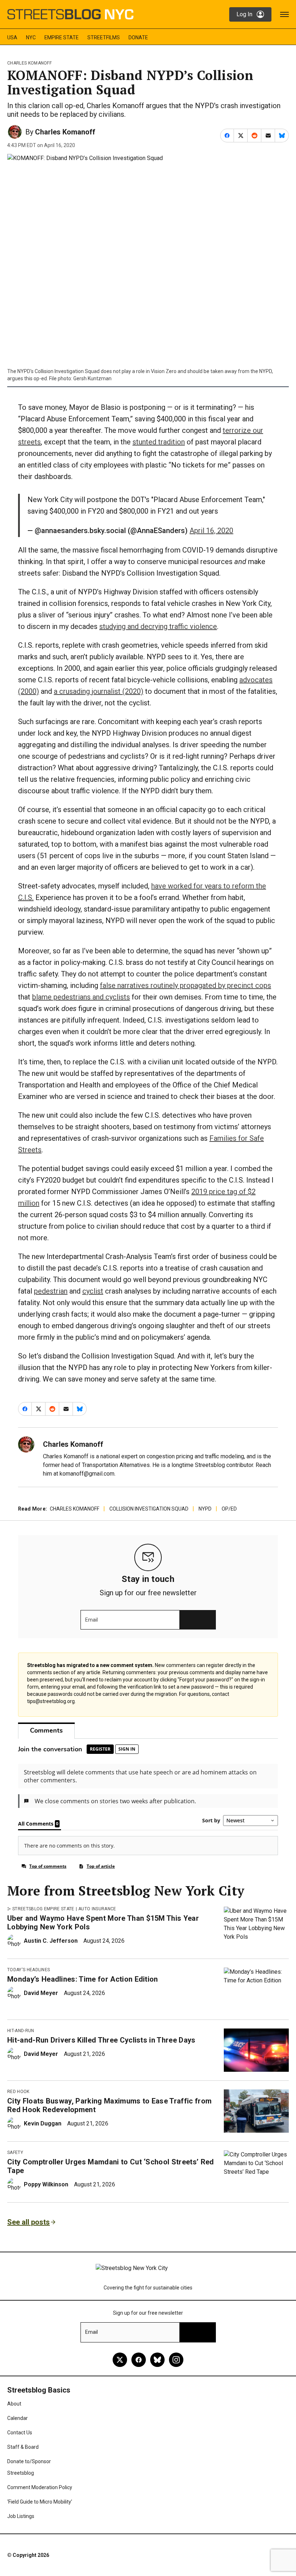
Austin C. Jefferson (51, 1941)
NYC (31, 37)
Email (92, 1620)
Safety (15, 2152)
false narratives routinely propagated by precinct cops (186, 985)
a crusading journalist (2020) (99, 691)
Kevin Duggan (43, 2123)
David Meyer (41, 1993)
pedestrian (51, 1291)
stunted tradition (159, 442)
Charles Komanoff (29, 63)
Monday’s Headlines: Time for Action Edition (83, 1979)
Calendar (18, 2418)
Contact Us (20, 2433)
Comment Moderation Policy (40, 2487)
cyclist (93, 1291)
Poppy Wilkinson (46, 2184)
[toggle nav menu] (284, 14)
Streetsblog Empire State (43, 1909)
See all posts (29, 2222)
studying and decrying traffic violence (158, 626)
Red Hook (18, 2092)
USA (12, 37)
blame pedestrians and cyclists (81, 997)
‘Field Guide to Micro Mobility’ (40, 2502)
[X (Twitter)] (120, 2360)
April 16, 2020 (211, 531)
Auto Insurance (97, 1909)
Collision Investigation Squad (149, 1509)
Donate (138, 37)
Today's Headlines (29, 1970)
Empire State (62, 37)
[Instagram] (176, 2360)
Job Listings (21, 2516)
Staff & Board (23, 2447)
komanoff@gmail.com (87, 1474)
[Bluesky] (157, 2360)
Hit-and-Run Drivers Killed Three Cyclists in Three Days (101, 2040)
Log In (244, 14)
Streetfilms (104, 37)
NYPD (205, 1509)
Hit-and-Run (21, 2031)
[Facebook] (139, 2360)
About (14, 2404)
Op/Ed (229, 1509)
